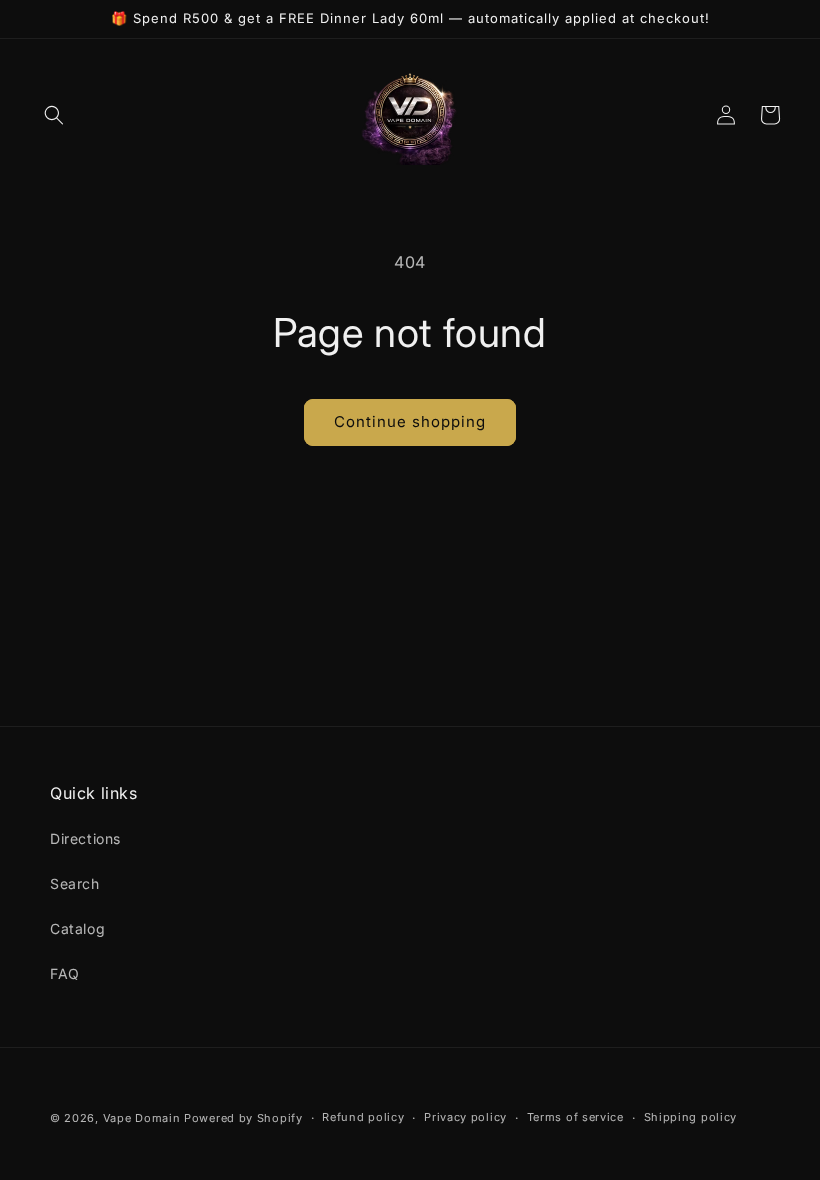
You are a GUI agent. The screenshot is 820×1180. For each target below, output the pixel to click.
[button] (54, 115)
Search (75, 883)
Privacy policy (465, 1117)
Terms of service (575, 1117)
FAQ (65, 973)
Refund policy (363, 1117)
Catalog (77, 928)
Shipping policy (691, 1117)
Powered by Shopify (243, 1118)
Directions (85, 838)
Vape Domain (143, 1118)
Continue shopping (410, 421)
